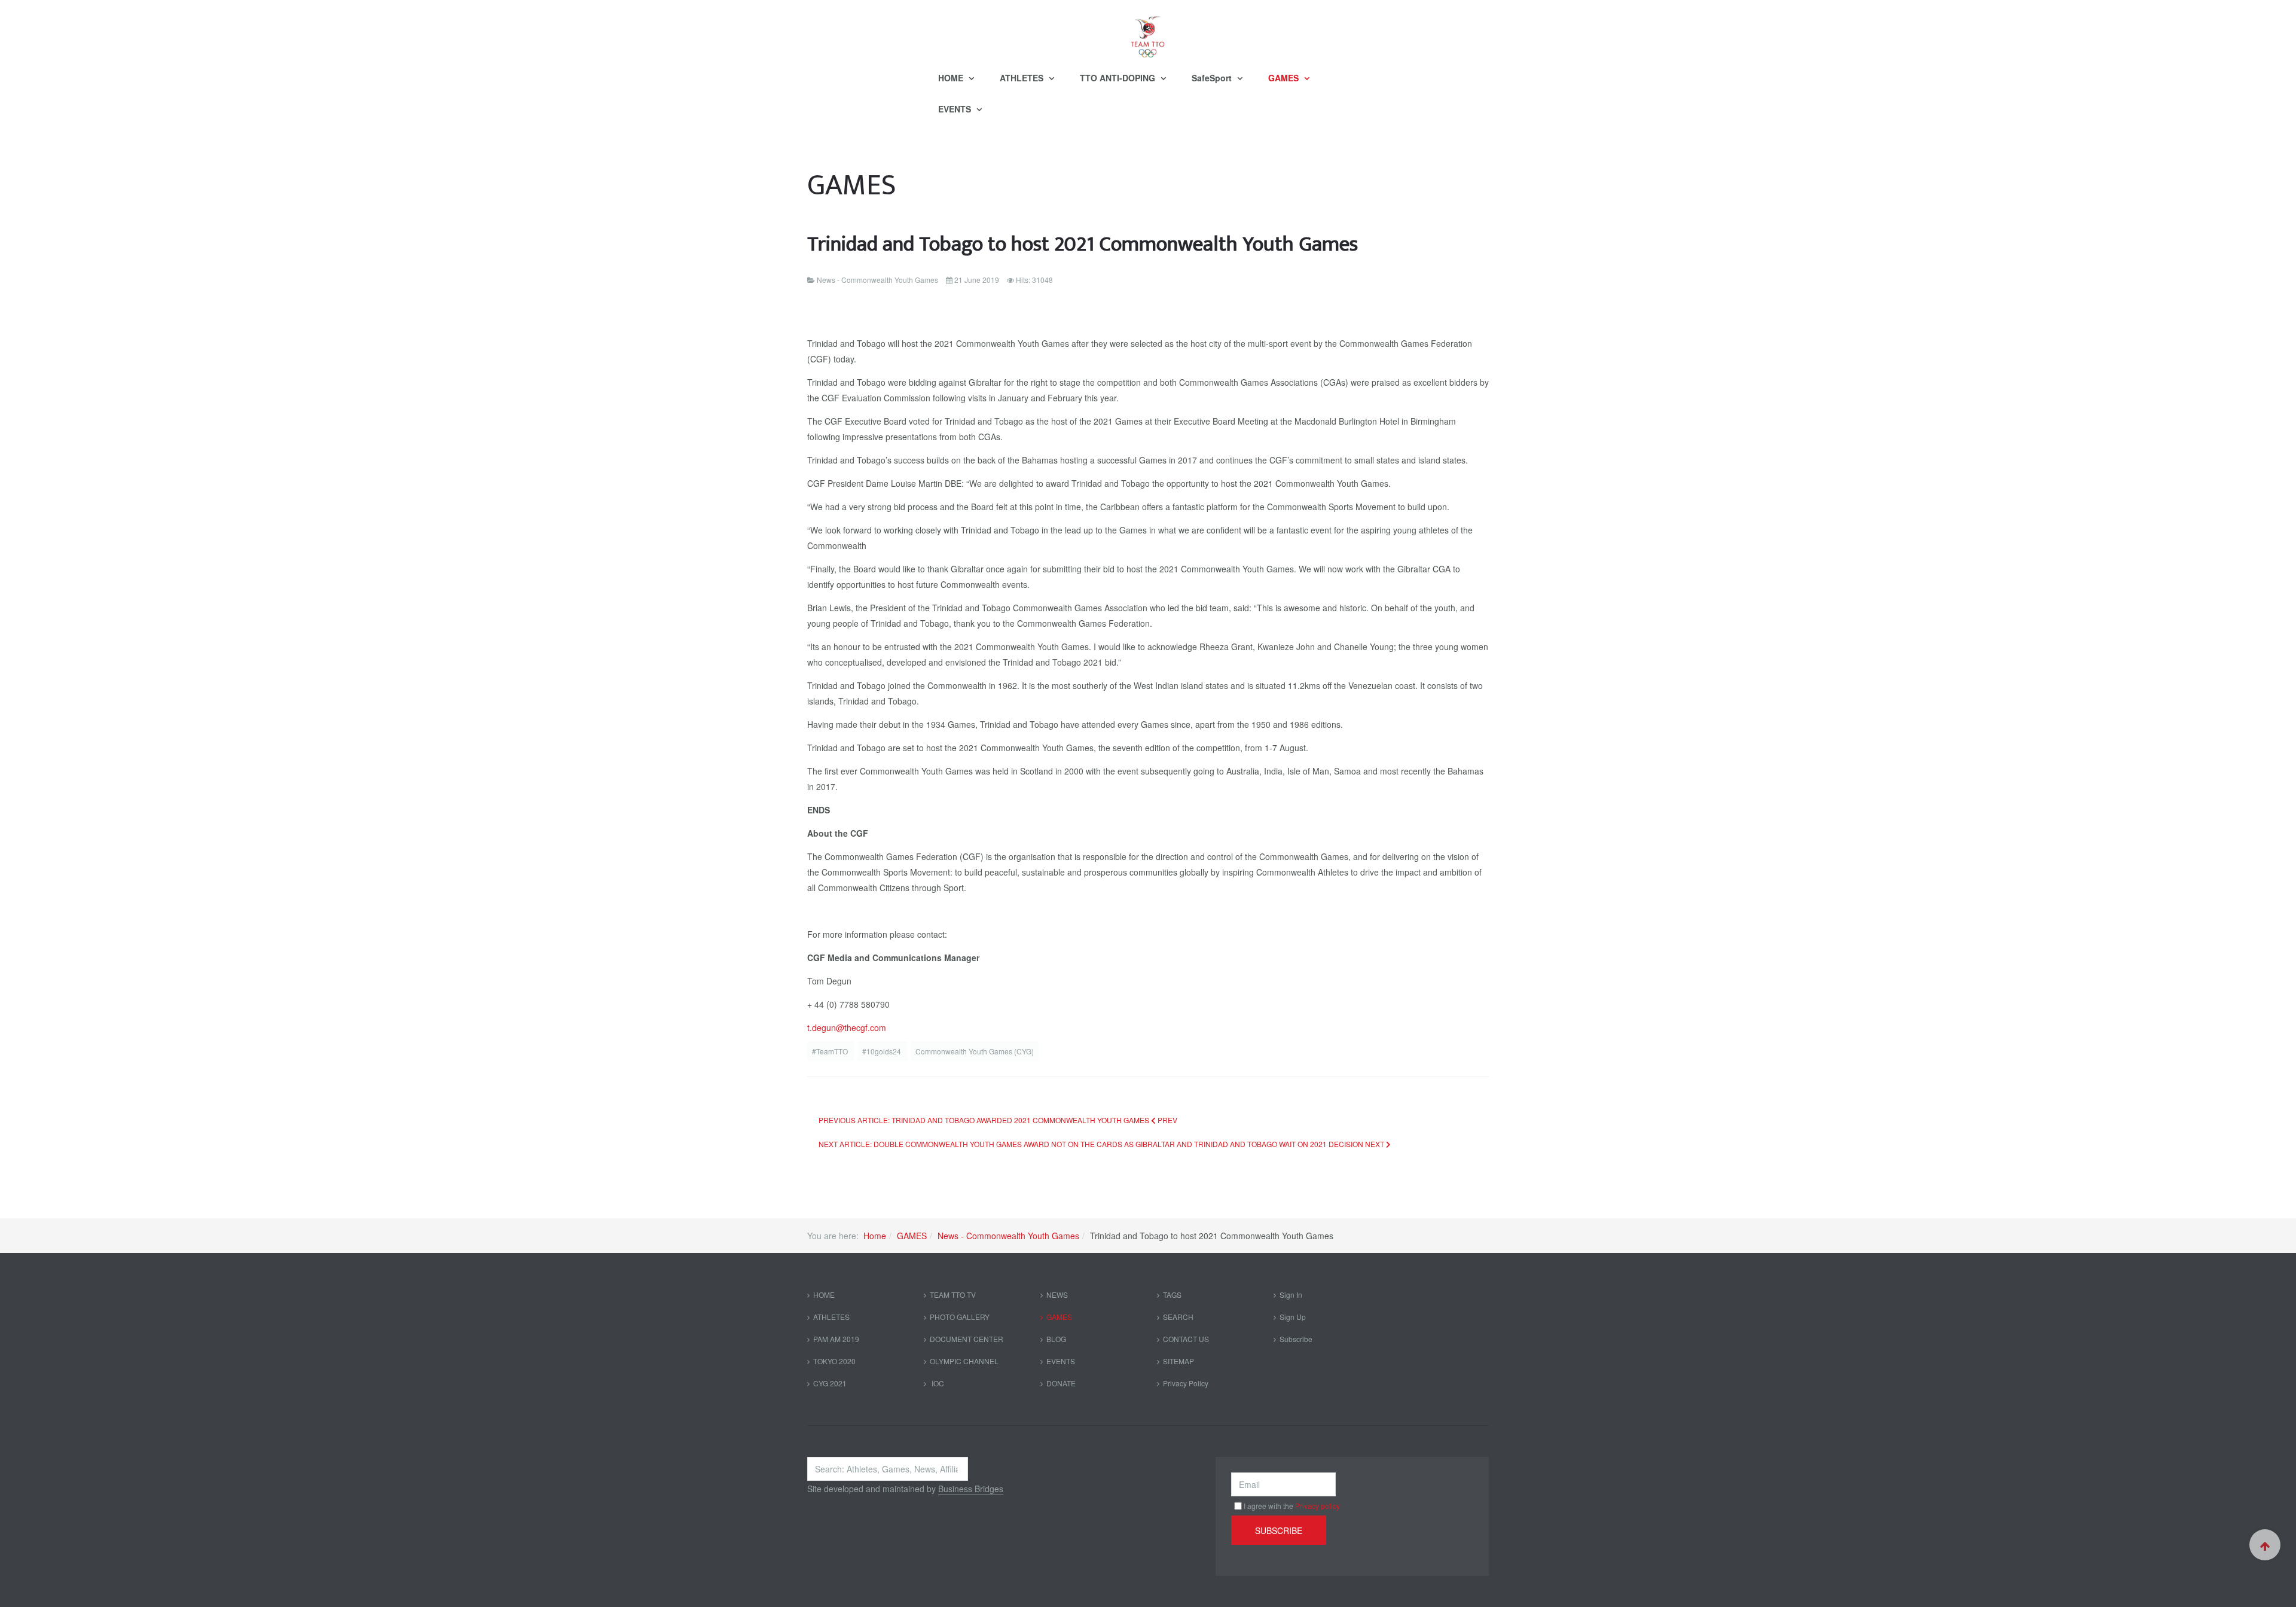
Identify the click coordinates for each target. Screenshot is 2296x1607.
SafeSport (1213, 78)
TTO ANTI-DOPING (1119, 78)
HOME (952, 78)
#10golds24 (883, 1051)
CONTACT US (1186, 1339)
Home (875, 1236)
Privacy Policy (1186, 1383)
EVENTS (956, 109)
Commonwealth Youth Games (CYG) (975, 1051)
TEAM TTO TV (953, 1295)
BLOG (1056, 1339)
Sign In (1291, 1295)
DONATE (1061, 1383)
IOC (937, 1383)
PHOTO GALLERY (960, 1317)
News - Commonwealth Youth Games (1008, 1236)
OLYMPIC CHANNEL (964, 1361)
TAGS (1172, 1295)
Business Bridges (971, 1489)
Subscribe (1296, 1339)
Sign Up (1293, 1317)
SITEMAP (1178, 1361)
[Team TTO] (1148, 31)
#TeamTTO (831, 1051)
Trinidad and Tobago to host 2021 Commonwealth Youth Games (1083, 244)
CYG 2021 (830, 1383)
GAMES (1285, 78)
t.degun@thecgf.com (847, 1027)
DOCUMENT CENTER (967, 1339)
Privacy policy (1318, 1506)
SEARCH (1178, 1317)
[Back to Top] (2265, 1545)
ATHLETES (1023, 78)
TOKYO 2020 (834, 1361)
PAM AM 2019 (836, 1339)
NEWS (1057, 1295)
